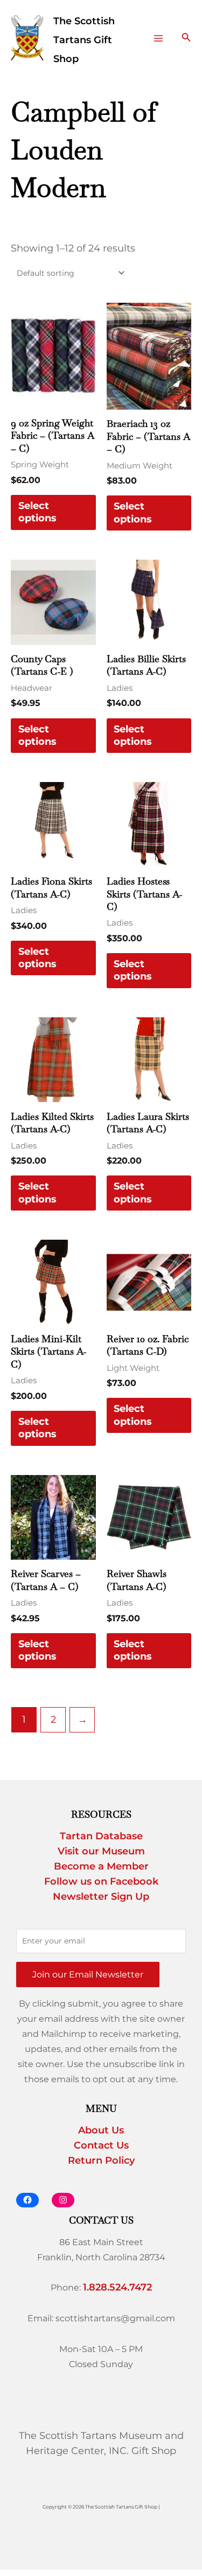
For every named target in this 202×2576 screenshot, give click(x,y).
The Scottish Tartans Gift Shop (84, 40)
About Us (101, 2130)
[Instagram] (63, 2200)
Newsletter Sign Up (101, 1897)
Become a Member (101, 1866)
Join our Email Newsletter (88, 1974)
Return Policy (101, 2160)
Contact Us (101, 2145)
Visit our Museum (101, 1851)
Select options (37, 512)
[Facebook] (27, 2200)
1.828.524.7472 (117, 2287)
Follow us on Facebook (101, 1881)
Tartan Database (101, 1836)
